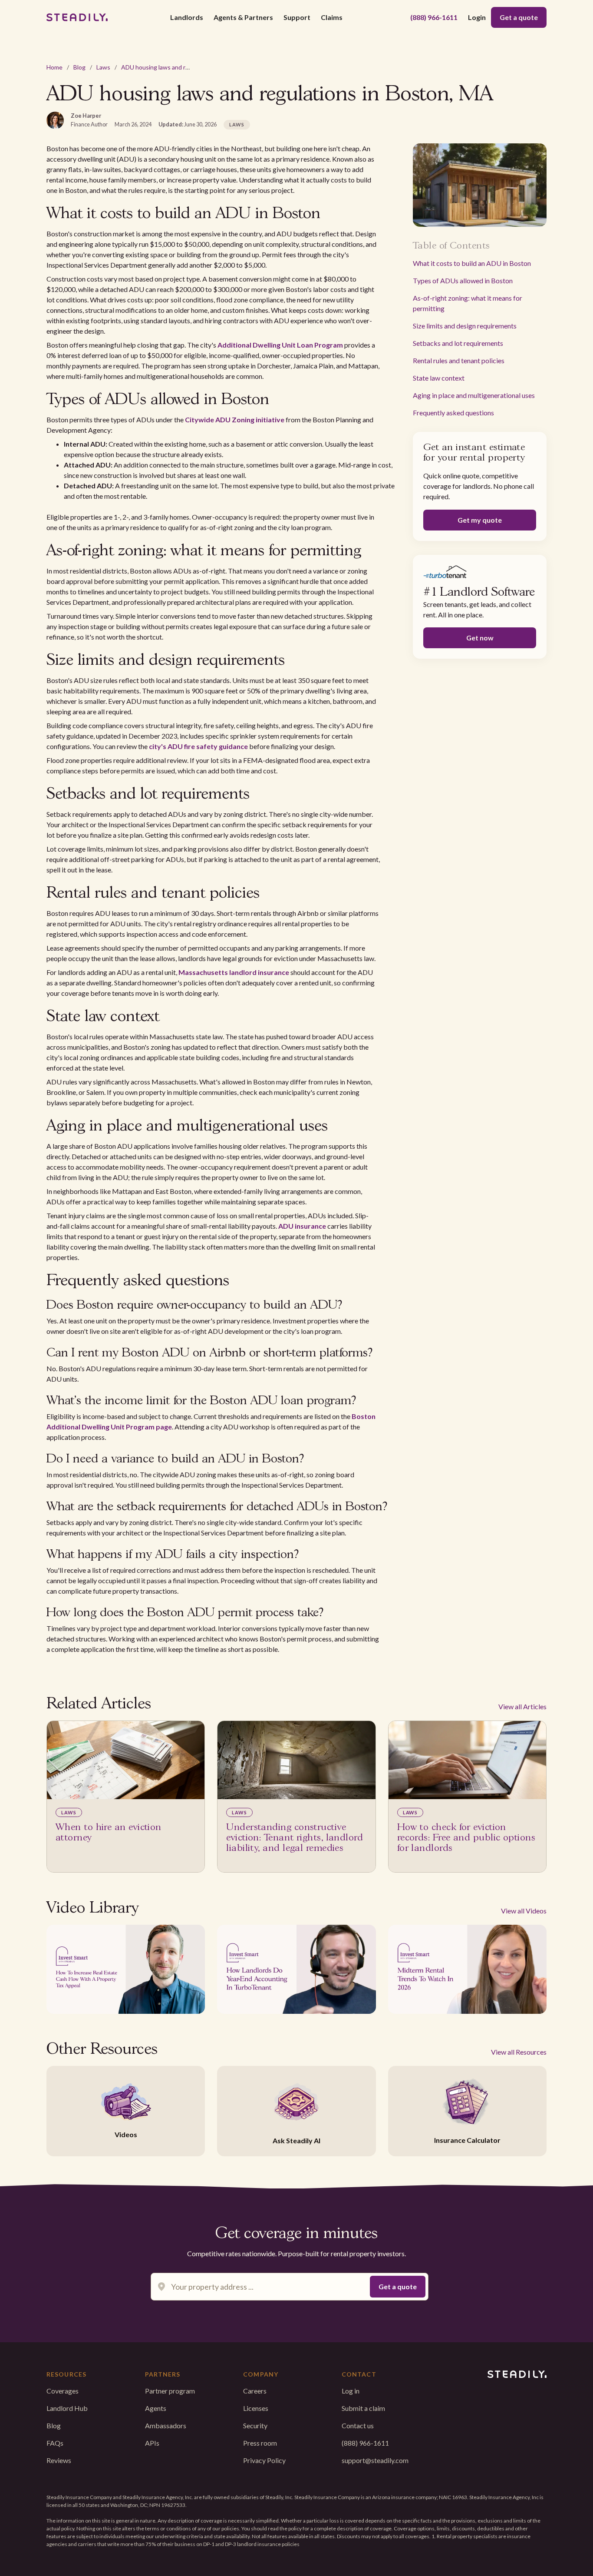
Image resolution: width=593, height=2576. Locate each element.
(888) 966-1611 (434, 17)
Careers (255, 2391)
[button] (187, 17)
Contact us (358, 2425)
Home (54, 67)
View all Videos (524, 1911)
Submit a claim (363, 2408)
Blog (79, 67)
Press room (260, 2443)
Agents (156, 2408)
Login (477, 17)
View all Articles (522, 1706)
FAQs (55, 2443)
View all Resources (519, 2052)
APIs (152, 2443)
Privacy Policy (264, 2460)
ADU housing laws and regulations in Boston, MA (187, 67)
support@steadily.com (375, 2460)
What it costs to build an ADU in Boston (472, 263)
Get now (480, 638)
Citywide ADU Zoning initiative (235, 419)
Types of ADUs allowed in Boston (463, 280)
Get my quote (480, 520)
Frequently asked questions (453, 413)
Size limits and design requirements (465, 326)
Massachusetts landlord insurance (234, 972)
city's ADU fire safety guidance (198, 746)
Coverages (63, 2391)
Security (255, 2425)
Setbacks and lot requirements (458, 343)
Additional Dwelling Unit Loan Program (280, 345)
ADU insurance (302, 1226)
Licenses (256, 2408)
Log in (351, 2391)
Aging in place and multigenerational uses (474, 395)
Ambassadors (166, 2425)
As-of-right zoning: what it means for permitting (468, 303)
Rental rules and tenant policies (459, 360)
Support (297, 17)
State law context (439, 378)
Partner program (170, 2391)
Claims (332, 17)
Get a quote (519, 17)
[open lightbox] (126, 1969)
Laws (103, 67)
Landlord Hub (67, 2408)
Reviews (59, 2460)
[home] (77, 17)
